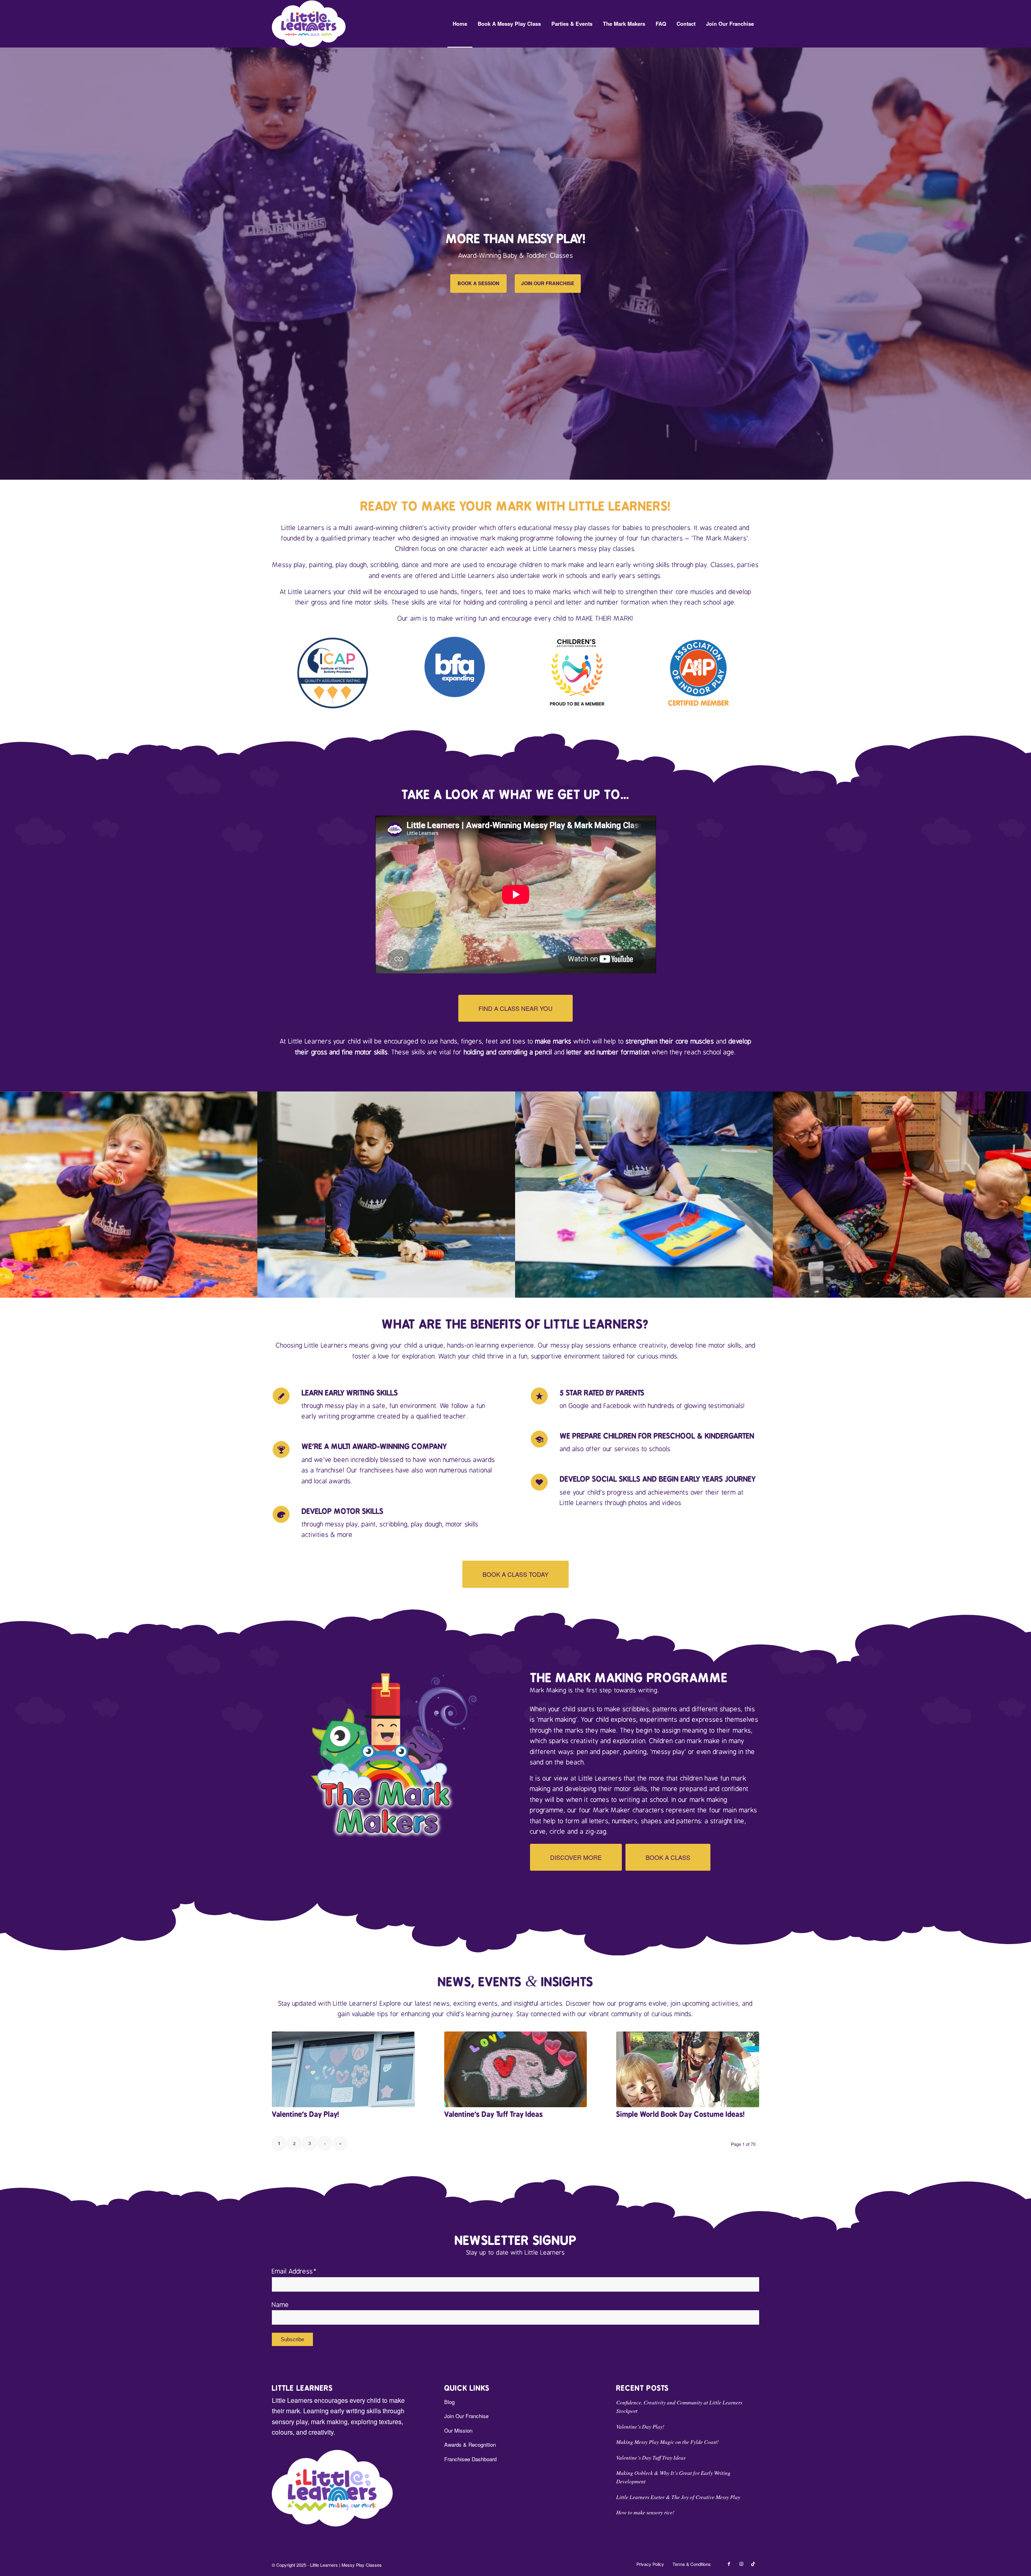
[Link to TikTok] (753, 2564)
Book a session (478, 283)
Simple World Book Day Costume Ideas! (680, 2114)
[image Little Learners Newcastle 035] (644, 1195)
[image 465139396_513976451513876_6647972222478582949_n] (902, 1195)
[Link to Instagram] (741, 2564)
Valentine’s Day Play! (305, 2114)
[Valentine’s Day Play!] (343, 2069)
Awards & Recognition (470, 2445)
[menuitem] (460, 24)
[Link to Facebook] (729, 2564)
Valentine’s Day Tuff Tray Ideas (494, 2114)
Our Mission (458, 2430)
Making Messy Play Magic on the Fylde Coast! (668, 2442)
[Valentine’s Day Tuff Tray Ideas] (516, 2069)
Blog (449, 2402)
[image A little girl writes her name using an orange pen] (387, 1195)
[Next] (1024, 263)
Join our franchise (548, 283)
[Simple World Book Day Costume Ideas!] (688, 2069)
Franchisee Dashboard (470, 2459)
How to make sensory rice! (645, 2512)
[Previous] (7, 263)
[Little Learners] (309, 24)
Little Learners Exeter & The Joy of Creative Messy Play (678, 2497)
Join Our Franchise (466, 2416)
